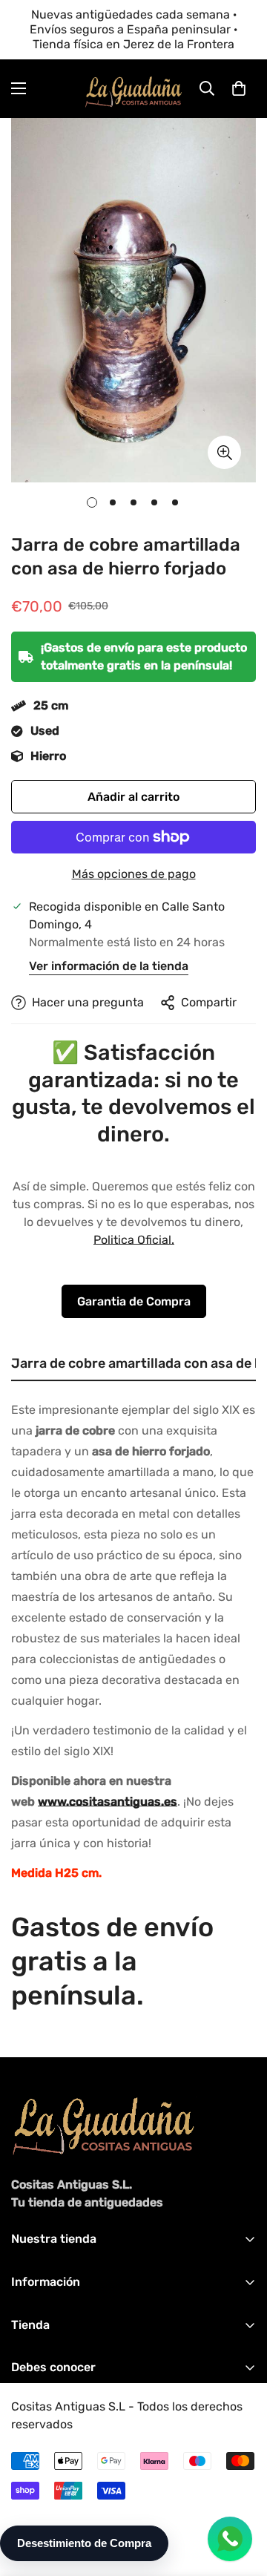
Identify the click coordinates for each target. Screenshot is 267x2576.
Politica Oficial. (134, 1240)
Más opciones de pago (134, 874)
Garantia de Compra (134, 1301)
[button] (239, 88)
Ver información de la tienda (109, 966)
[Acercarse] (224, 452)
